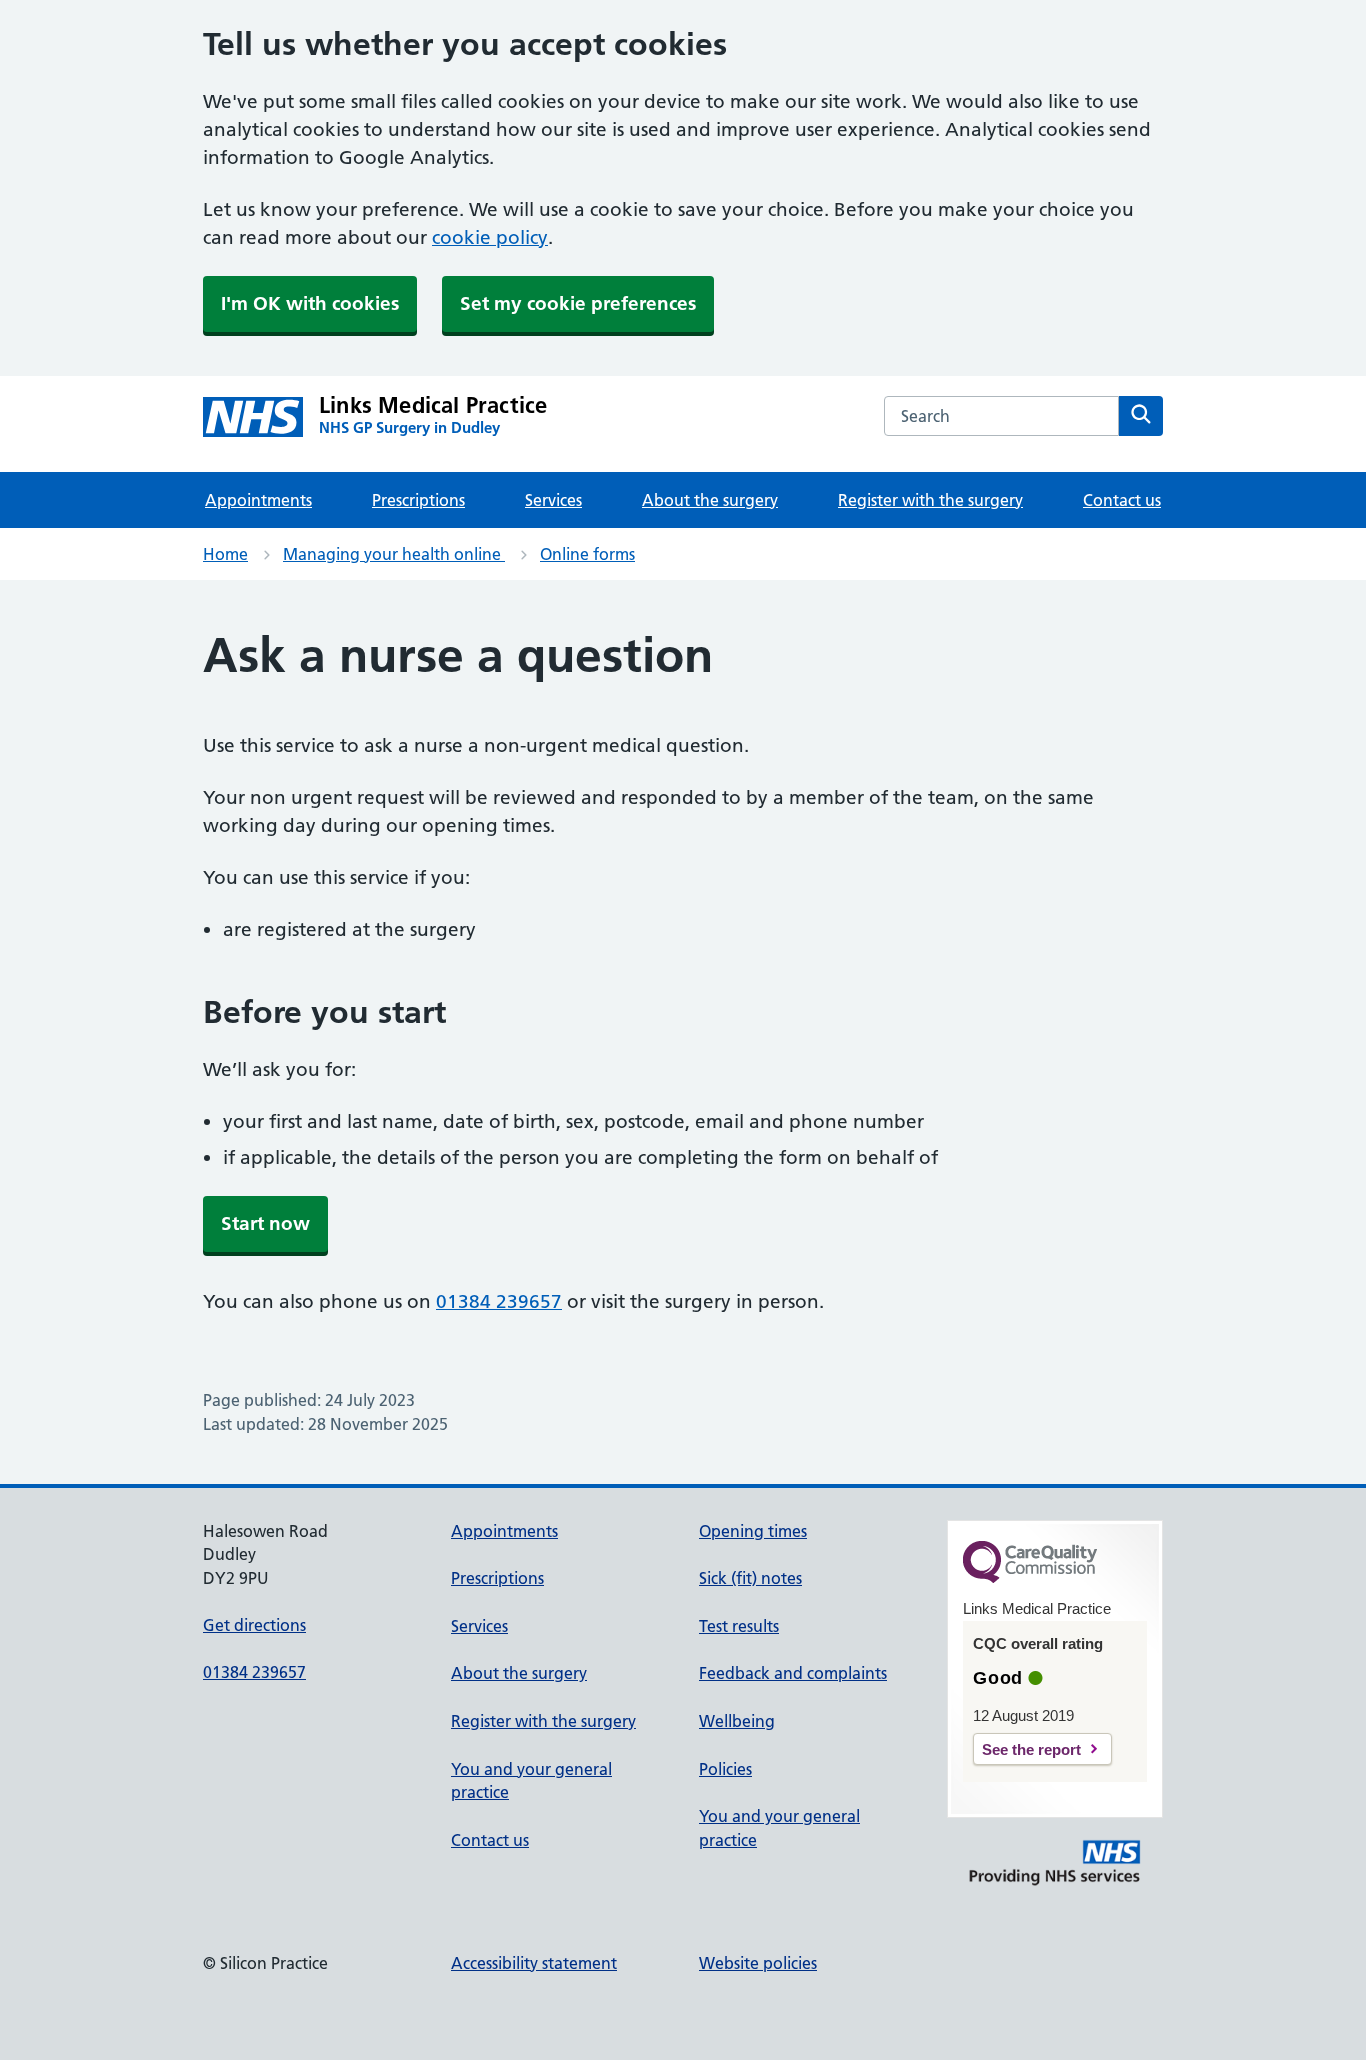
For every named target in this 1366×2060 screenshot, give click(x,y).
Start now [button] (265, 1223)
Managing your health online (394, 554)
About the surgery (710, 500)
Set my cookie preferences (578, 303)
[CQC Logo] (1030, 1578)
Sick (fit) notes (750, 1578)
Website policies (758, 1963)
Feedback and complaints (793, 1673)
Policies (725, 1769)
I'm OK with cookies (310, 303)
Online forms (587, 554)
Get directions (254, 1625)
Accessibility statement (534, 1963)
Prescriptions (418, 500)
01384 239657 (499, 1301)
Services (553, 500)
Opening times (753, 1531)
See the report (1031, 1749)
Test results (739, 1626)
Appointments (258, 500)
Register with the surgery (930, 500)
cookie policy (490, 237)
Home (225, 554)
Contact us (1122, 500)
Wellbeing (737, 1721)
